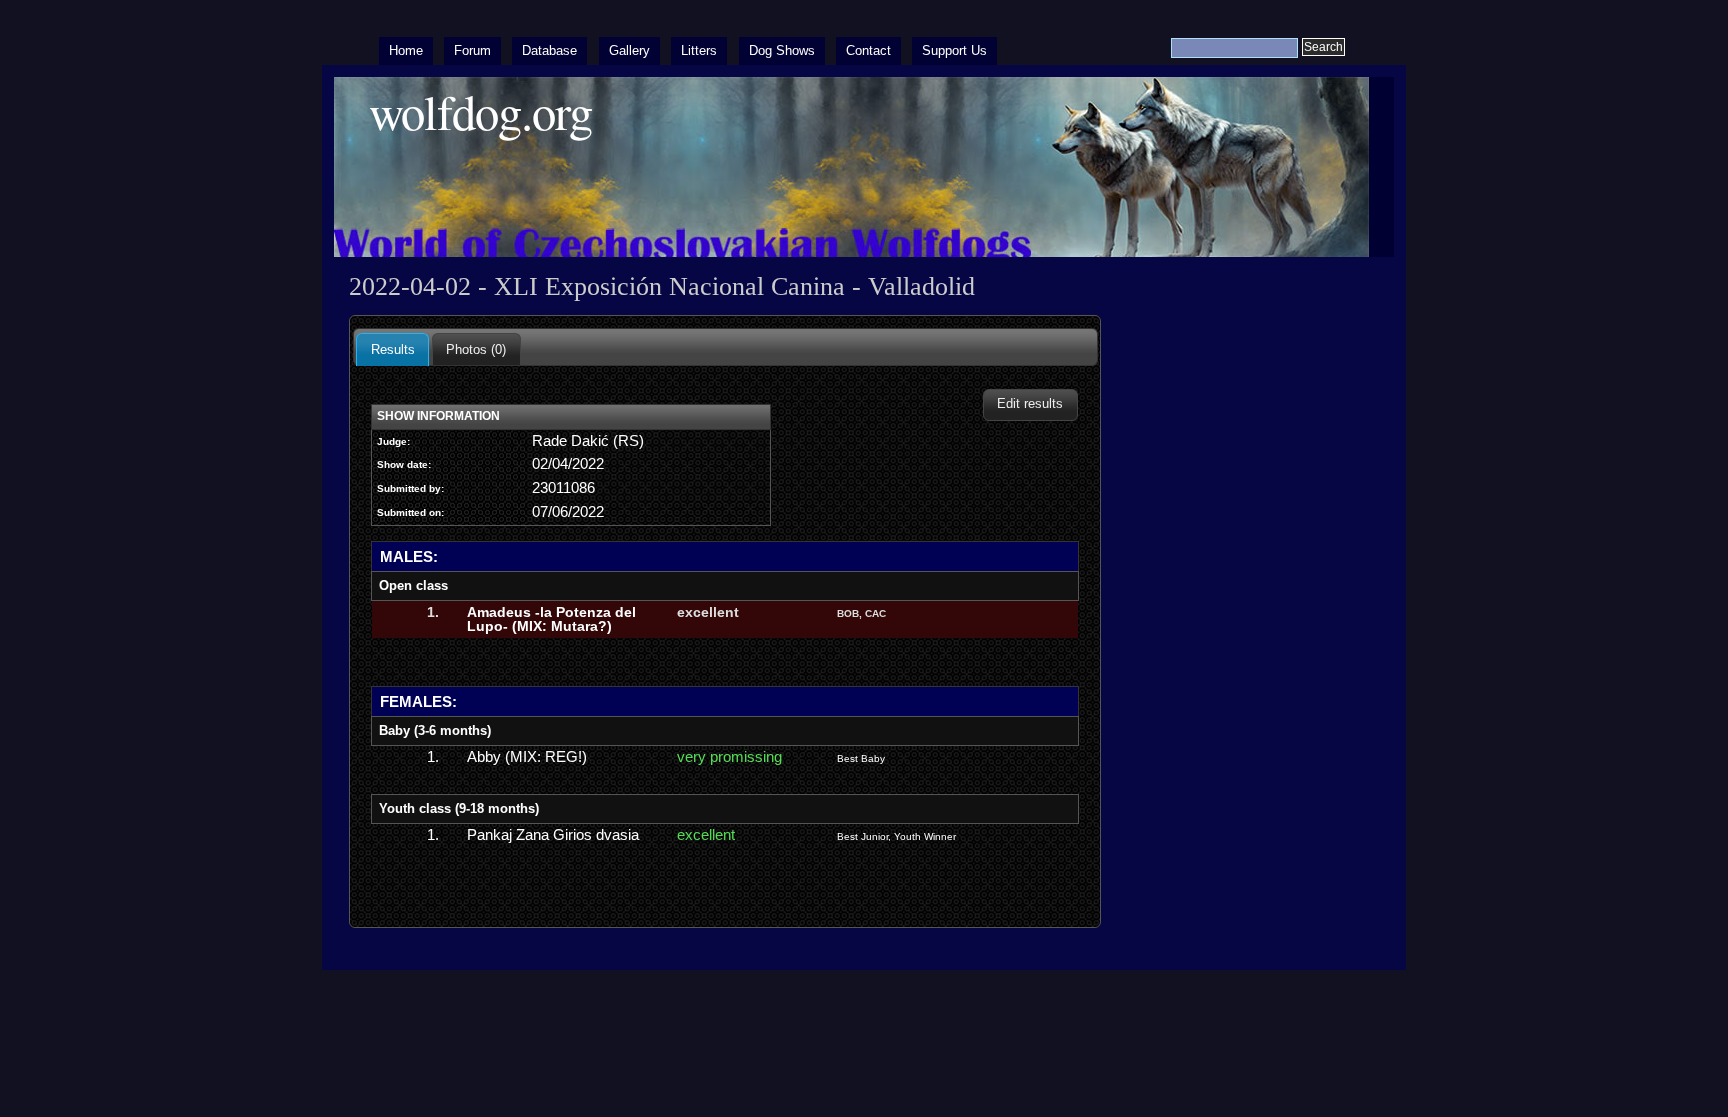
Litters (699, 50)
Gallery (629, 50)
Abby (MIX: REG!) (527, 757)
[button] (1030, 404)
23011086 (563, 488)
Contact (868, 50)
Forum (472, 50)
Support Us (954, 50)
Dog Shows (782, 50)
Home (406, 50)
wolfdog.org (480, 111)
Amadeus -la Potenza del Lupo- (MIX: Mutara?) (551, 619)
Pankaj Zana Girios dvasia (553, 835)
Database (549, 50)
